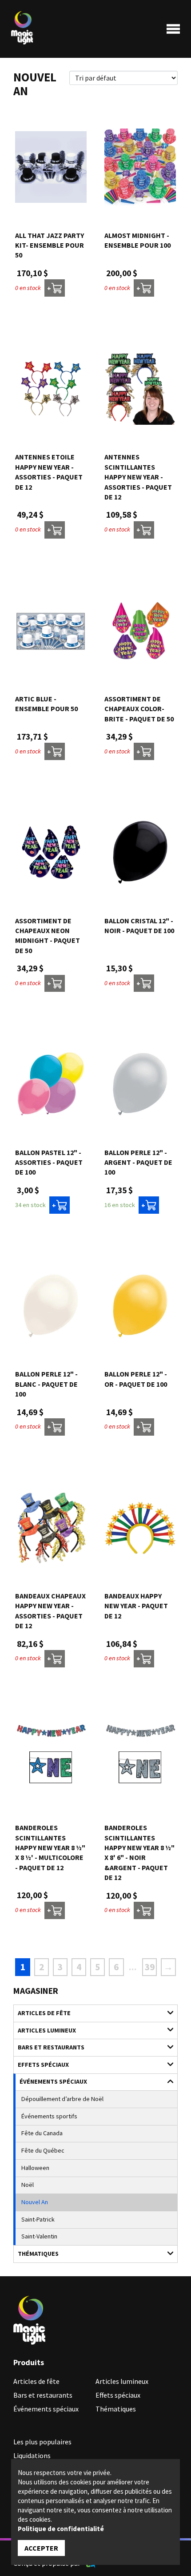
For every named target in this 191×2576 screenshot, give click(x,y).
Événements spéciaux (53, 2081)
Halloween (35, 2168)
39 (150, 1967)
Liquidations (32, 2455)
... (133, 1967)
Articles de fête (44, 2013)
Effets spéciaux (43, 2065)
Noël (28, 2185)
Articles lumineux (47, 2030)
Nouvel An (35, 2202)
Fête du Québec (43, 2150)
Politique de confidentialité (61, 2529)
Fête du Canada (42, 2133)
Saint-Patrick (38, 2219)
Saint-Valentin (39, 2236)
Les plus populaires (42, 2442)
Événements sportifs (49, 2116)
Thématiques (38, 2254)
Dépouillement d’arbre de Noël (62, 2099)
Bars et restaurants (51, 2047)
